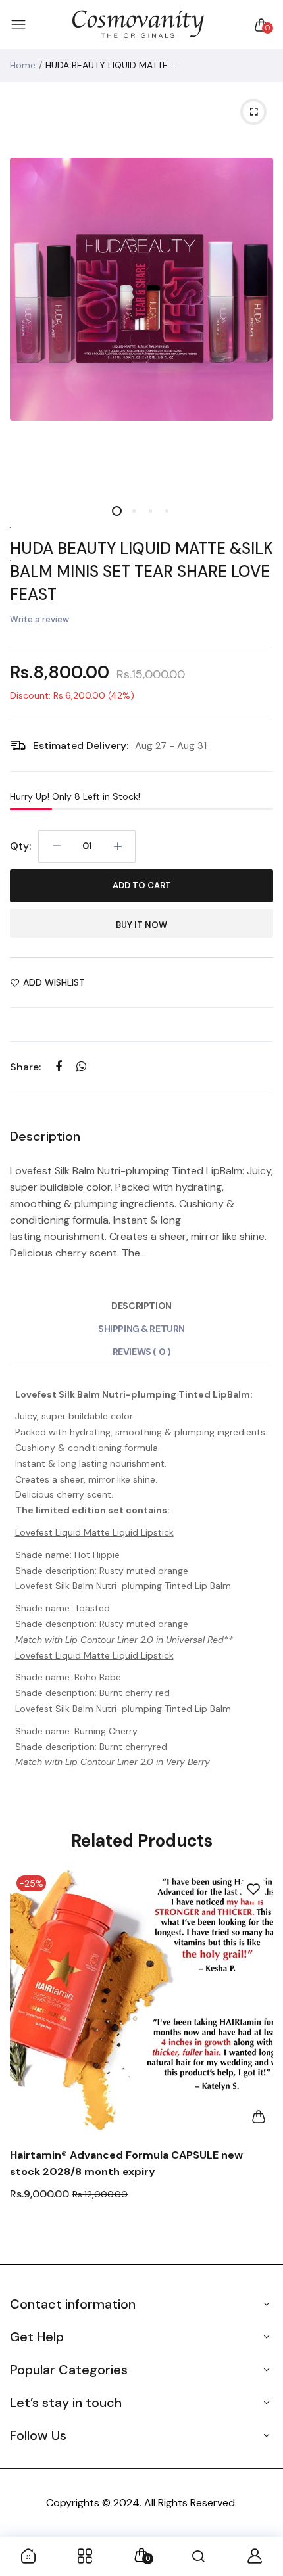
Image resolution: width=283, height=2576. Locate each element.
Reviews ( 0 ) (142, 1352)
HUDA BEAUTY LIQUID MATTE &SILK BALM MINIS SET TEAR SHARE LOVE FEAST (141, 571)
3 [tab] (150, 511)
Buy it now (141, 925)
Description (141, 1306)
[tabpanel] (141, 289)
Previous (25, 2060)
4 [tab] (166, 511)
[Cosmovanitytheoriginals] (138, 25)
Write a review (39, 619)
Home (23, 65)
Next (258, 2060)
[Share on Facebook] (58, 1067)
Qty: (20, 846)
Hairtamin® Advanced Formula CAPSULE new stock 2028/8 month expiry (126, 2163)
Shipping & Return (141, 1329)
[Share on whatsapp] (81, 1067)
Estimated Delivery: (81, 746)
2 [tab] (133, 511)
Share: (25, 1067)
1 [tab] (117, 511)
